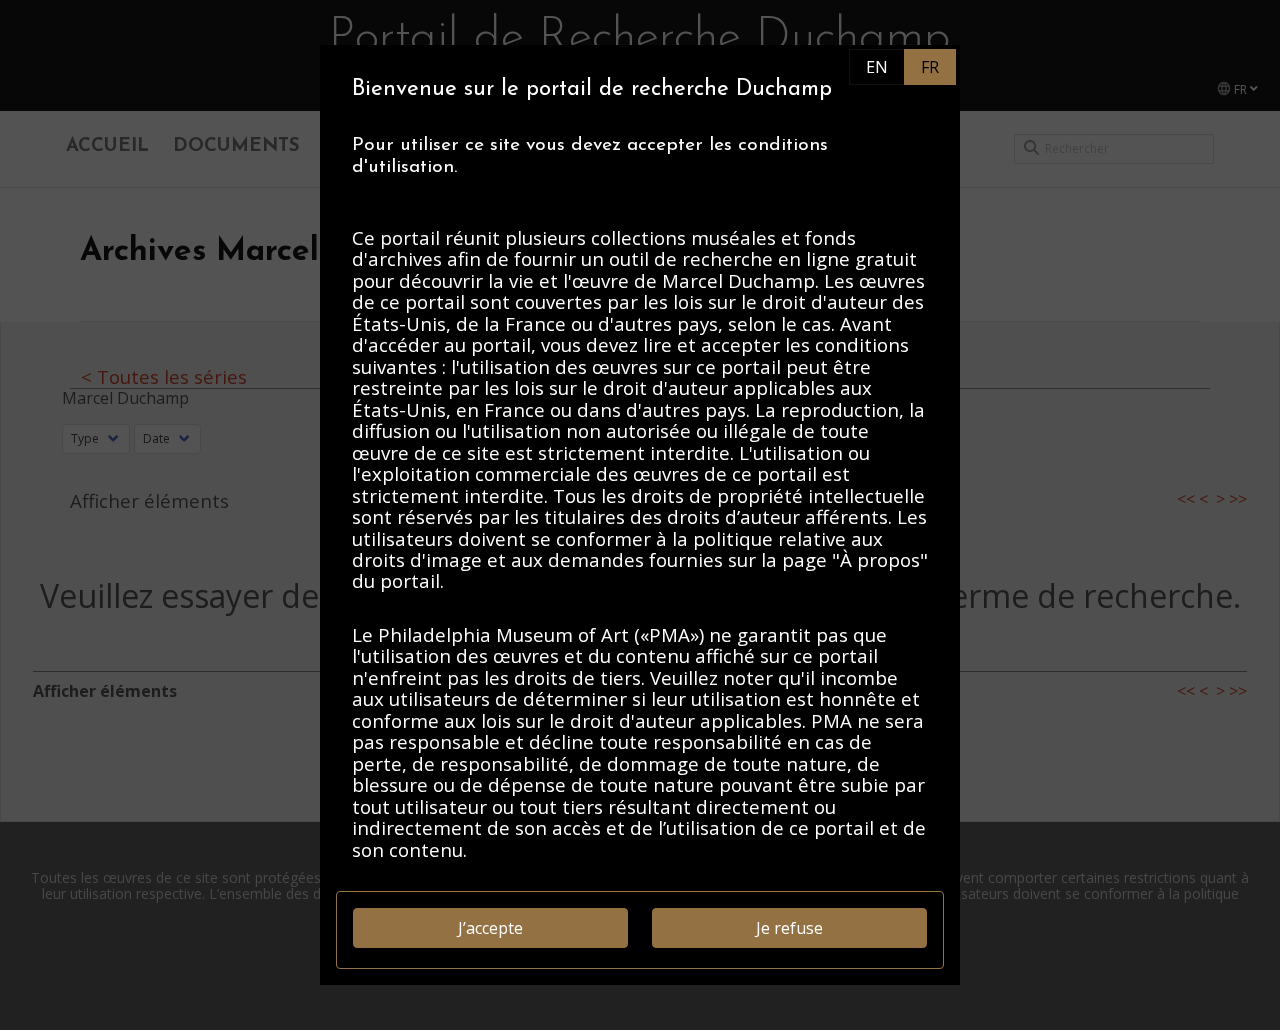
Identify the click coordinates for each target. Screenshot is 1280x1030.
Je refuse (789, 928)
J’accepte (490, 928)
